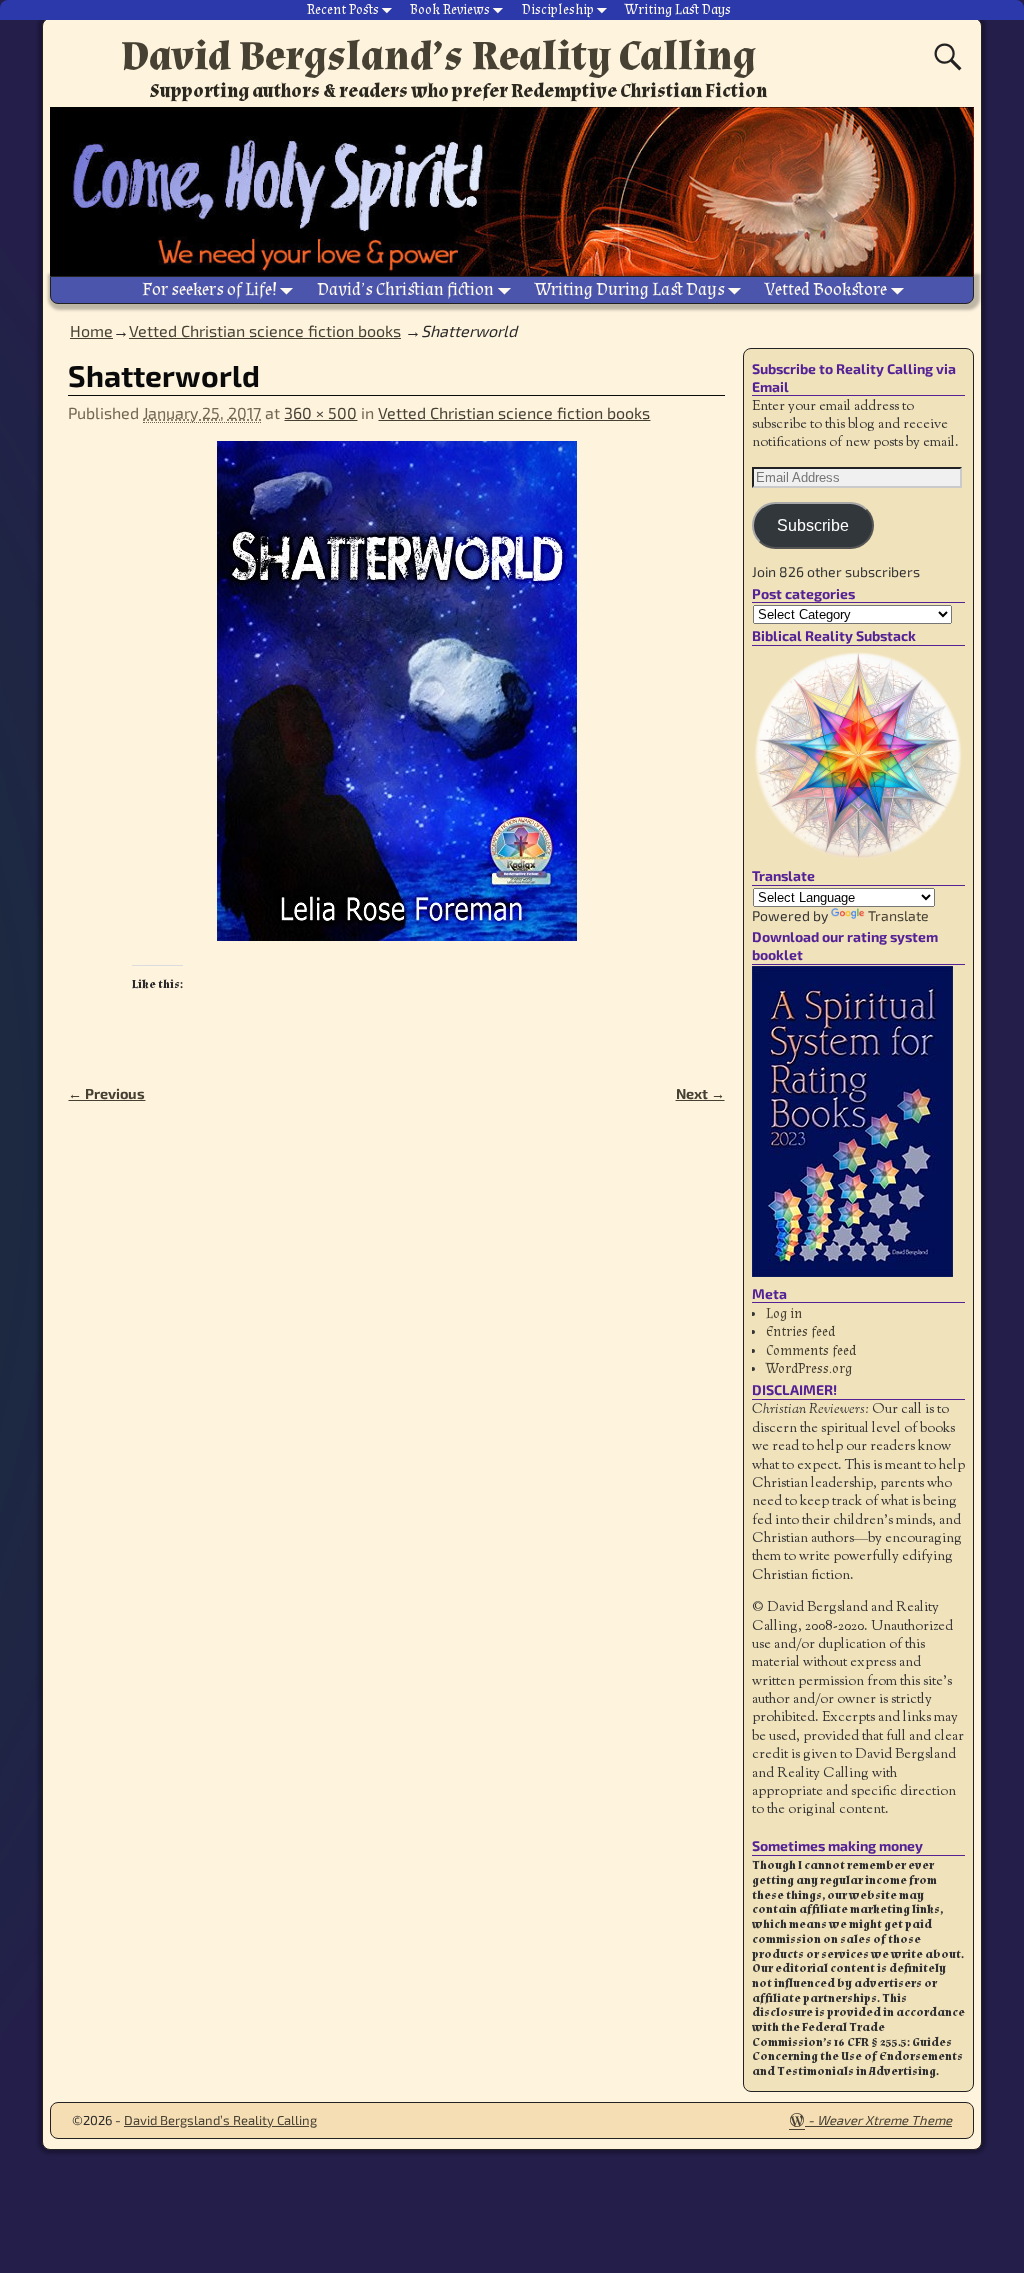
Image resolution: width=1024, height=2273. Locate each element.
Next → (700, 1093)
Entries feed (800, 1332)
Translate (898, 915)
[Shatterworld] (396, 703)
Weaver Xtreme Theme (884, 2120)
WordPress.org (809, 1369)
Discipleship (558, 10)
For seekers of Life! (209, 289)
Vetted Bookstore (826, 289)
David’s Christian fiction (405, 289)
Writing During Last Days (630, 289)
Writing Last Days (678, 10)
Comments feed (811, 1351)
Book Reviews (450, 10)
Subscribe (813, 525)
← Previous (106, 1093)
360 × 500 (320, 412)
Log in (784, 1314)
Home (91, 330)
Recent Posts (343, 10)
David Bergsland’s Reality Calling (438, 56)
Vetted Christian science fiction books (265, 330)
